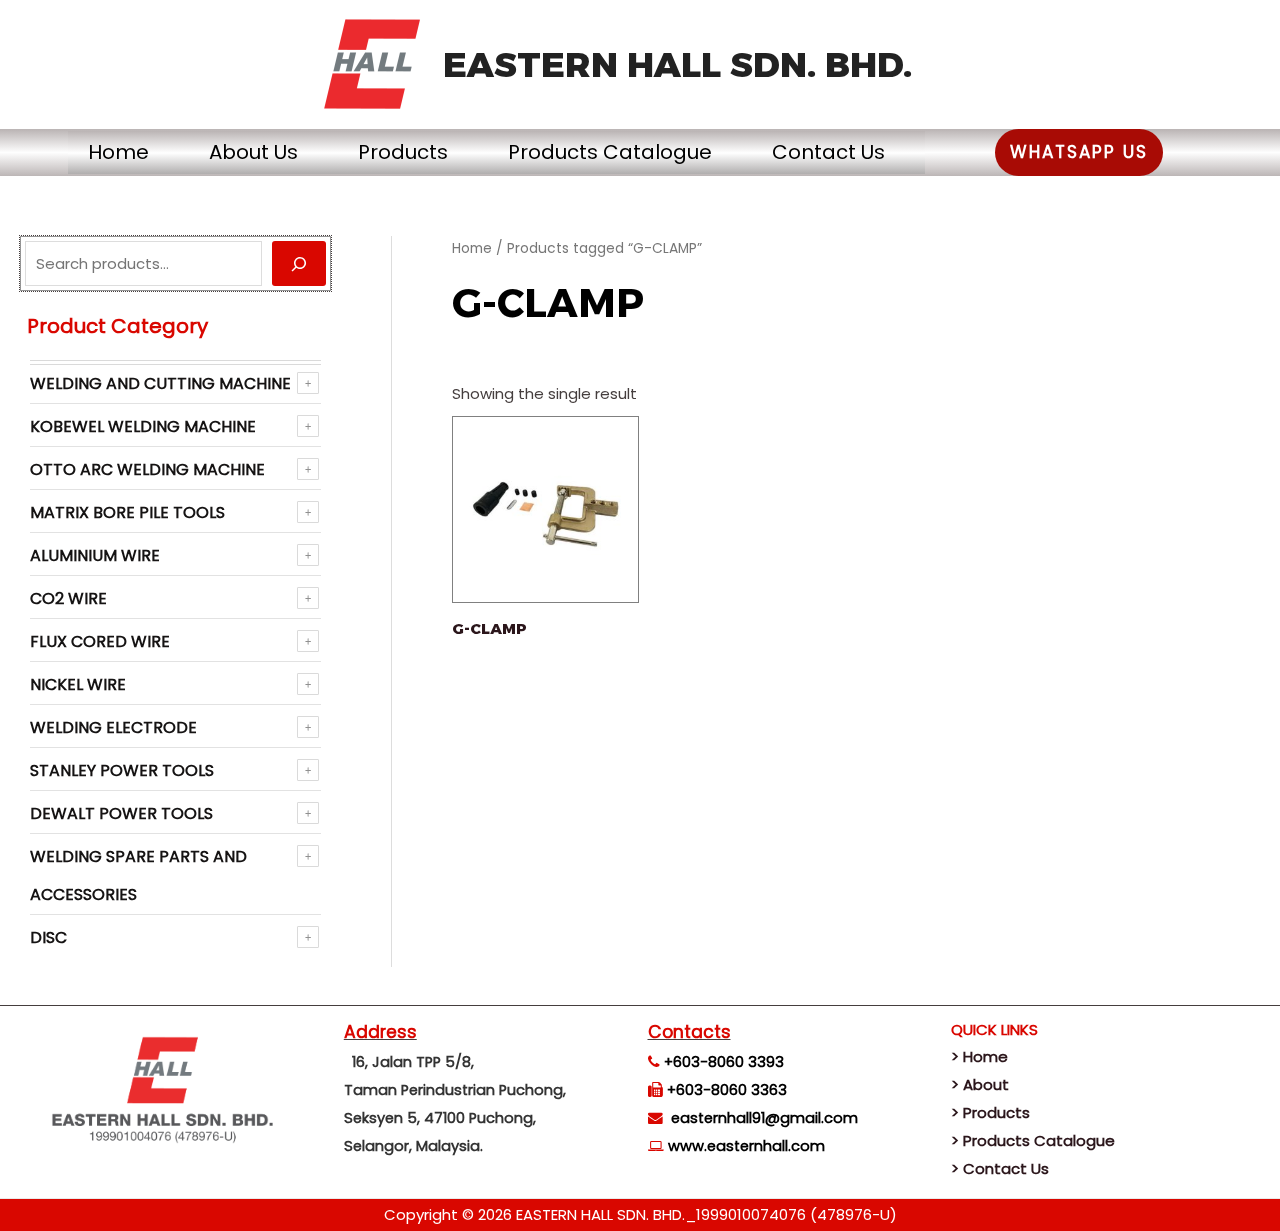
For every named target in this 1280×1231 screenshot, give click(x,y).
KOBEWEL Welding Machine (143, 426)
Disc (48, 937)
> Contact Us (1000, 1168)
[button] (1079, 152)
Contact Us (828, 152)
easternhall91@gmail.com (764, 1118)
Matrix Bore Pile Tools (127, 512)
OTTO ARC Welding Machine (147, 469)
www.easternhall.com (746, 1146)
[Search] (299, 263)
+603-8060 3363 (727, 1090)
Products (403, 152)
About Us (253, 152)
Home (118, 152)
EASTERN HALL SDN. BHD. (677, 64)
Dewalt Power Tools (121, 813)
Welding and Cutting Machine (160, 383)
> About (980, 1084)
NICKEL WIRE (78, 684)
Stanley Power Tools (122, 770)
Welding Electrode (113, 727)
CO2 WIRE (68, 598)
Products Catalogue (610, 152)
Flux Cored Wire (100, 641)
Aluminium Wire (95, 555)
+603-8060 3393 (724, 1062)
